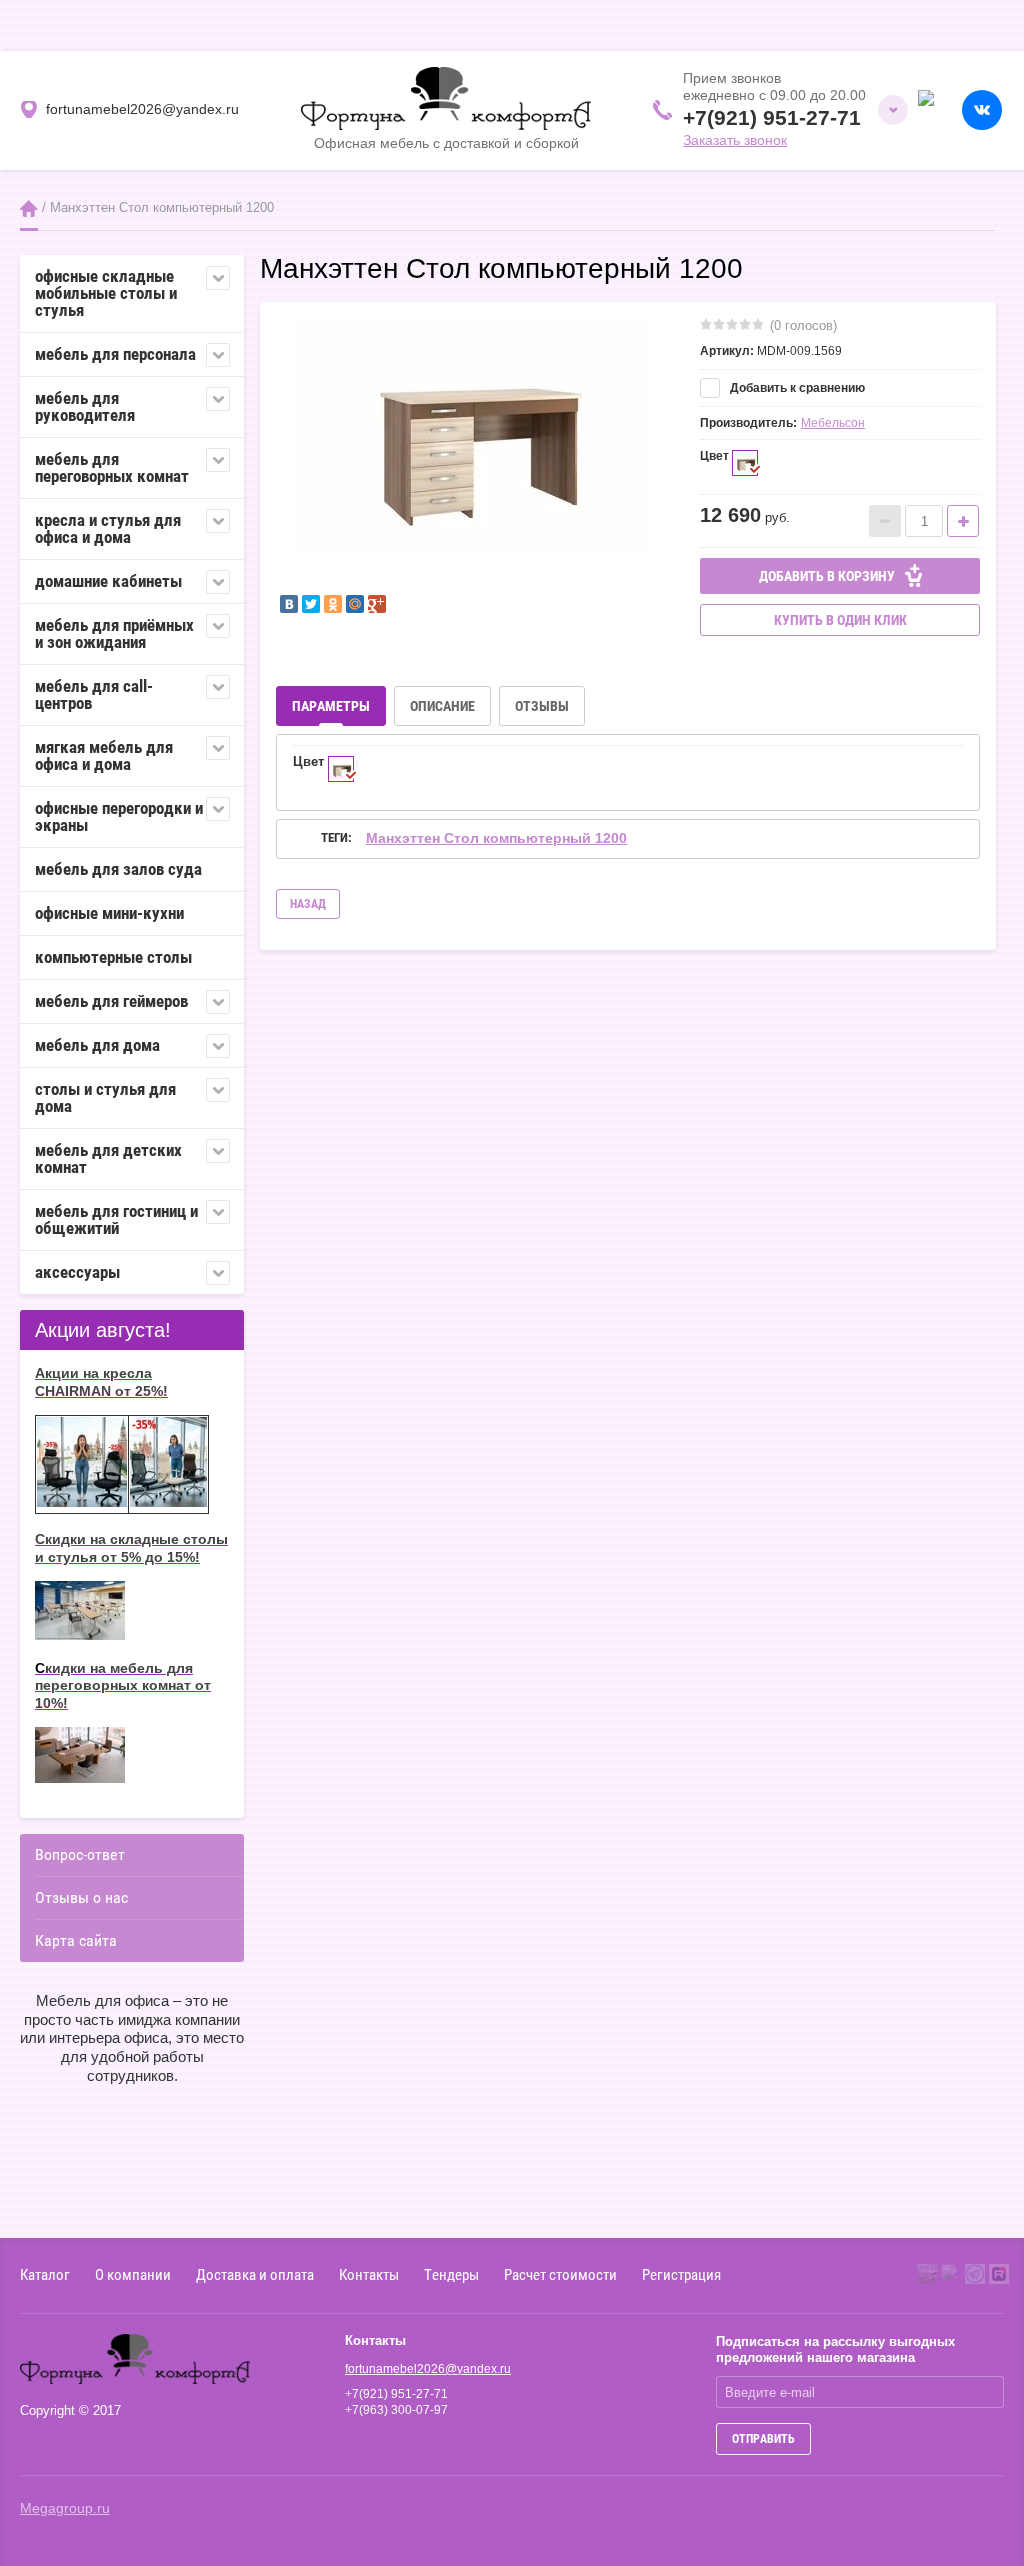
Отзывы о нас (81, 1897)
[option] (473, 446)
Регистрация (681, 2274)
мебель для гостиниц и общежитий (116, 1219)
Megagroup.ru (65, 2508)
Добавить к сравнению (796, 388)
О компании (133, 2274)
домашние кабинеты (108, 581)
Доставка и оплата (255, 2274)
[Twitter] (311, 604)
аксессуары (77, 1272)
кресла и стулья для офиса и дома (108, 528)
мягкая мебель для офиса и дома (104, 755)
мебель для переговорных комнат (112, 467)
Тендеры (451, 2274)
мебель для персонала (115, 354)
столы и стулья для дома (105, 1097)
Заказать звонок (735, 140)
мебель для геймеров (111, 1001)
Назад (308, 904)
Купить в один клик (840, 620)
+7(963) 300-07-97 (396, 2410)
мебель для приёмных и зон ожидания (114, 633)
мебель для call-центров (94, 694)
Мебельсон (833, 423)
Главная (29, 208)
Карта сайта (76, 1940)
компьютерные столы (113, 957)
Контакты (369, 2274)
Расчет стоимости (560, 2274)
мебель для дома (97, 1045)
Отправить (763, 2439)
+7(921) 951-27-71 (772, 117)
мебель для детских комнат (108, 1158)
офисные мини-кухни (109, 913)
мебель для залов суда (118, 869)
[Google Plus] (377, 604)
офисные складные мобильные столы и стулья (106, 293)
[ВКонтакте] (289, 604)
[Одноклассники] (333, 604)
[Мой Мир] (355, 604)
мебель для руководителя (85, 406)
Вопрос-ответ (80, 1854)
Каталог (45, 2274)
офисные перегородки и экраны (119, 816)
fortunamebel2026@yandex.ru (428, 2369)
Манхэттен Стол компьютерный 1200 (496, 838)
